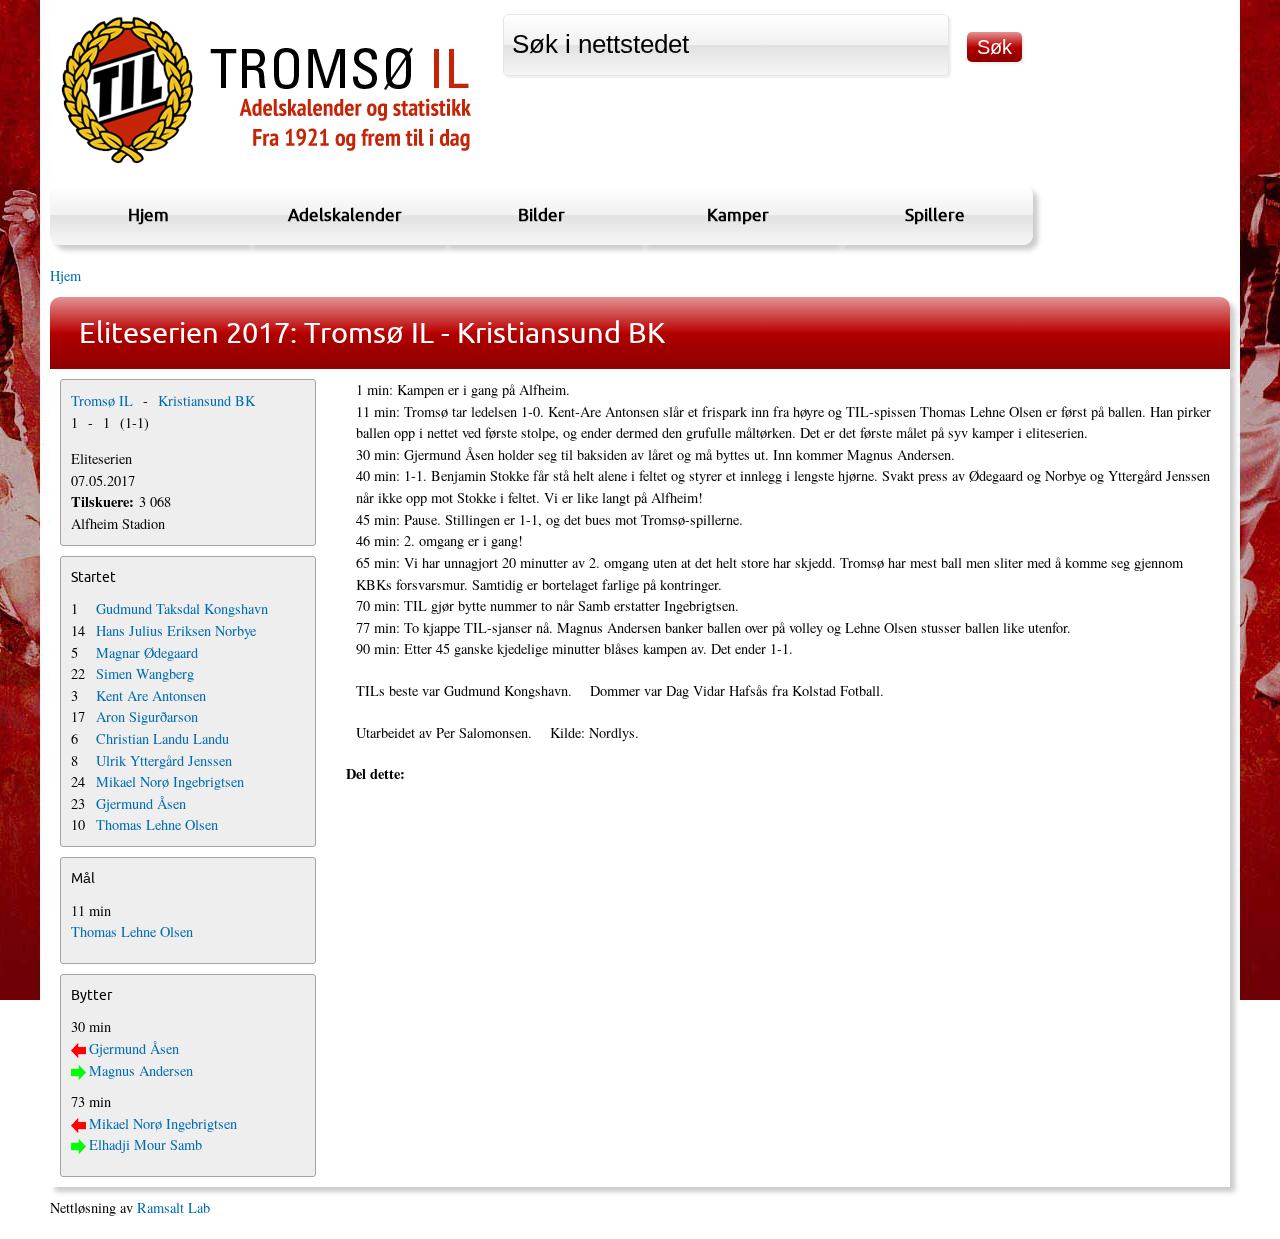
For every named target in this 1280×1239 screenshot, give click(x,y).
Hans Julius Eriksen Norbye (176, 630)
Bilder (541, 214)
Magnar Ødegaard (147, 652)
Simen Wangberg (145, 673)
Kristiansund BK (206, 400)
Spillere (935, 214)
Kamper (738, 214)
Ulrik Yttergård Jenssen (164, 760)
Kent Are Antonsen (151, 695)
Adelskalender (345, 214)
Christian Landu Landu (162, 738)
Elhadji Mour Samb (145, 1144)
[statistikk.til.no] (266, 163)
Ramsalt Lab (173, 1207)
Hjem (148, 214)
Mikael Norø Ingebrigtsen (170, 781)
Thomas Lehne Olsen (157, 824)
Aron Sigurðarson (147, 716)
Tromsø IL (102, 400)
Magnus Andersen (141, 1070)
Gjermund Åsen (141, 803)
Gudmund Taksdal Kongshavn (182, 608)
